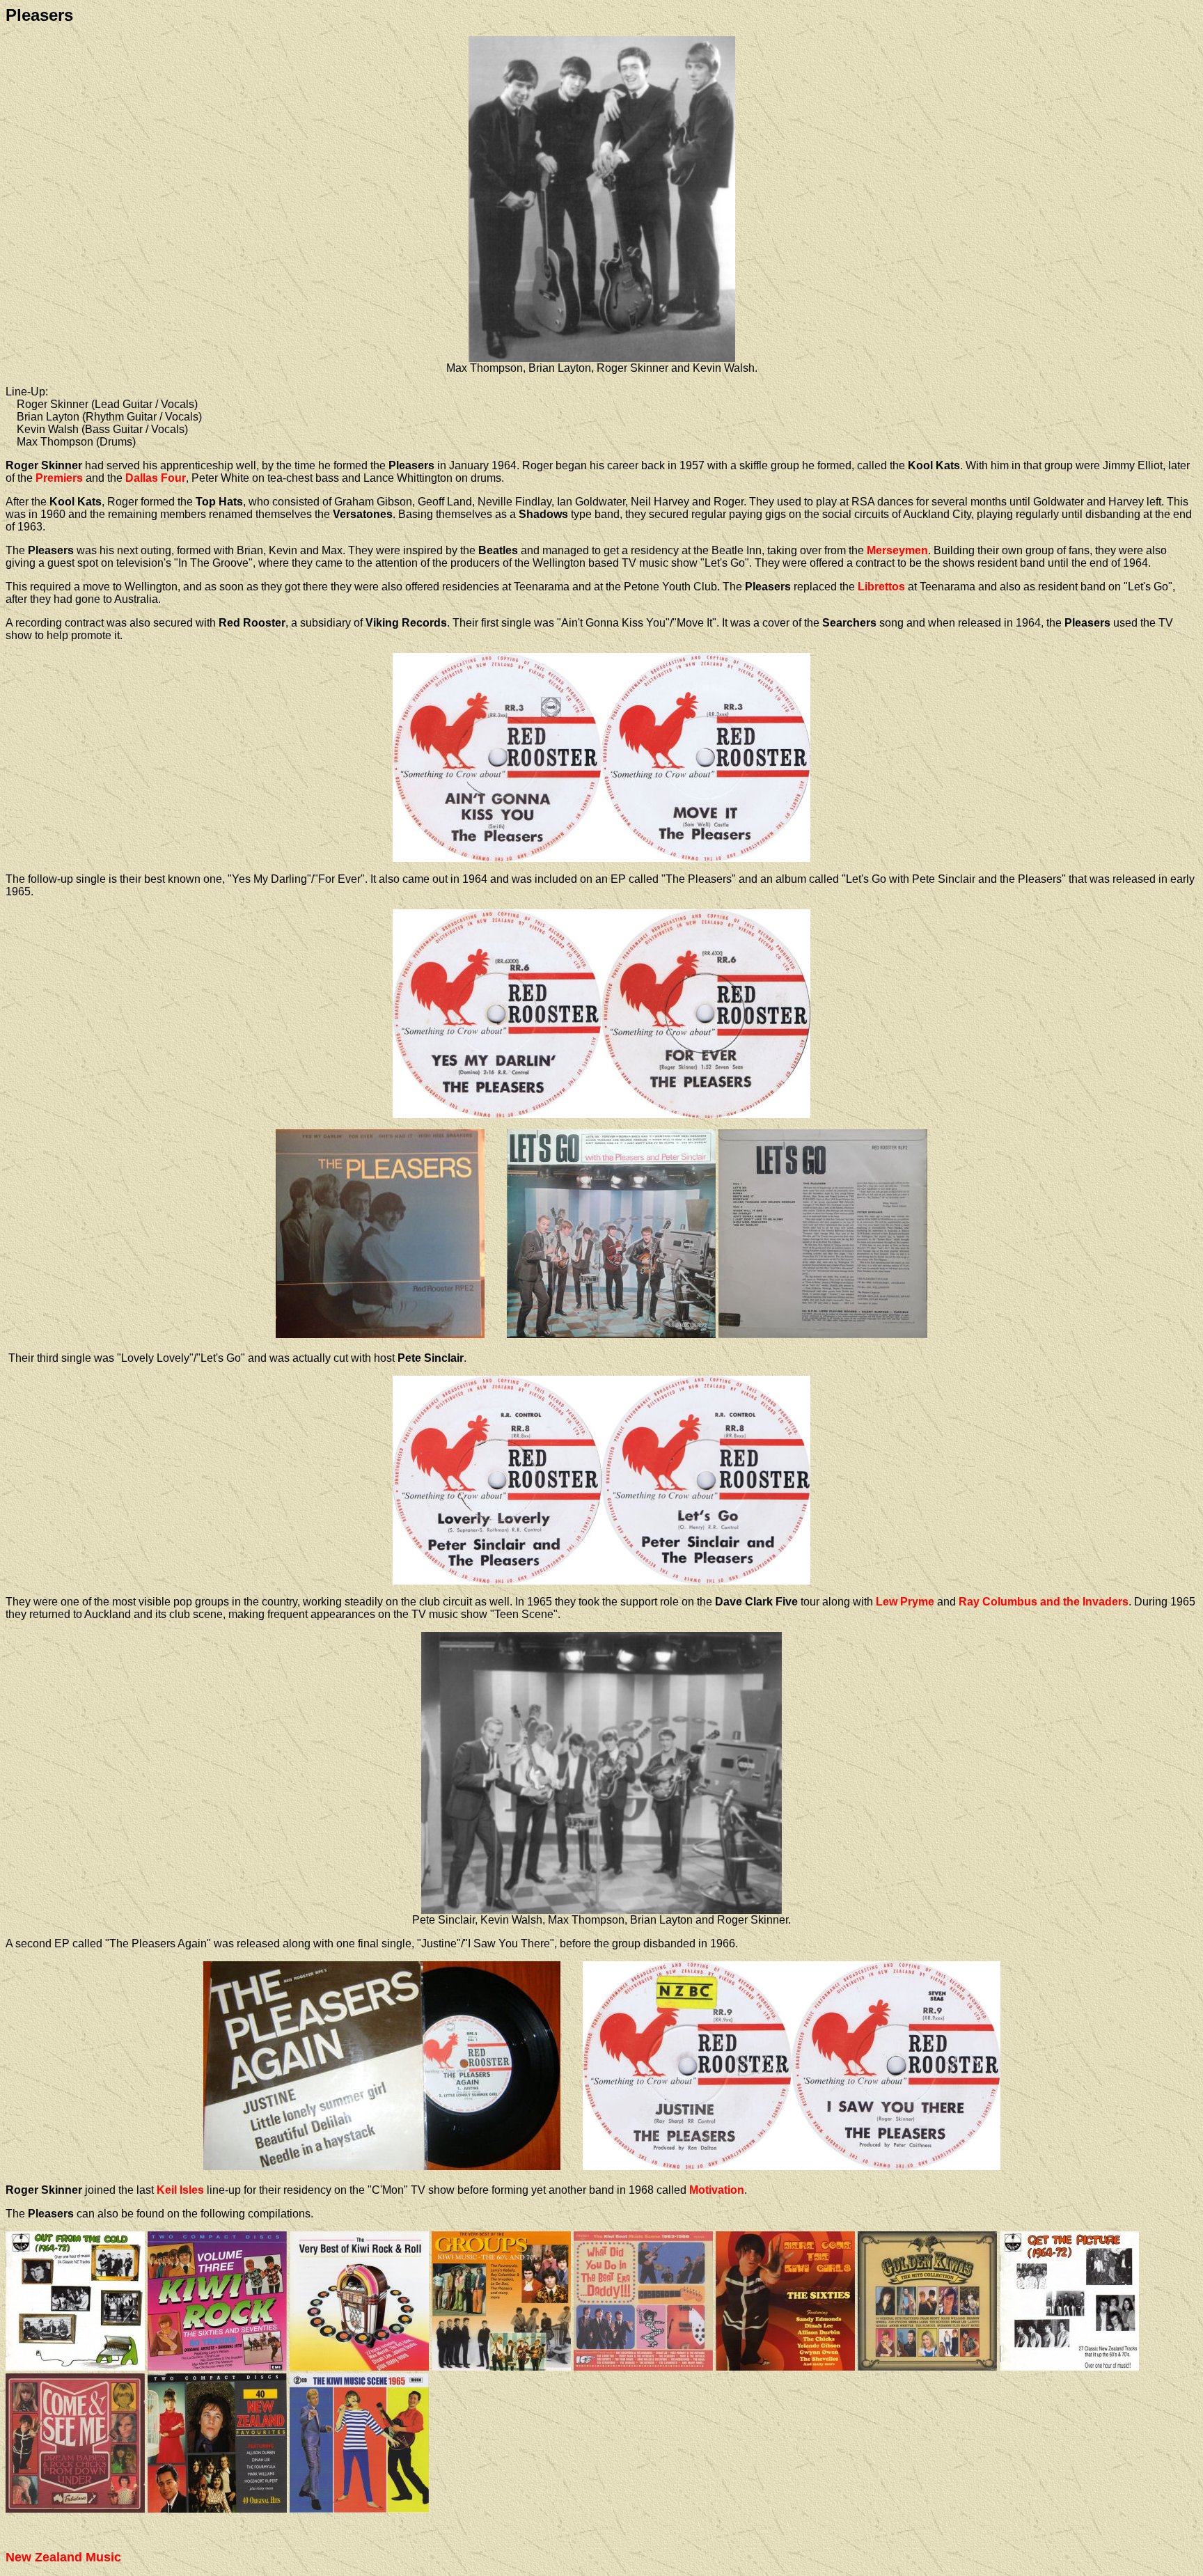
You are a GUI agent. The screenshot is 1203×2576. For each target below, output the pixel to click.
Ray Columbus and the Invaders (1044, 1602)
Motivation (717, 2190)
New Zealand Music (63, 2557)
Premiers (59, 478)
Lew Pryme (905, 1602)
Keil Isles (180, 2190)
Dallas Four (156, 478)
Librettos (881, 587)
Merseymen (897, 550)
